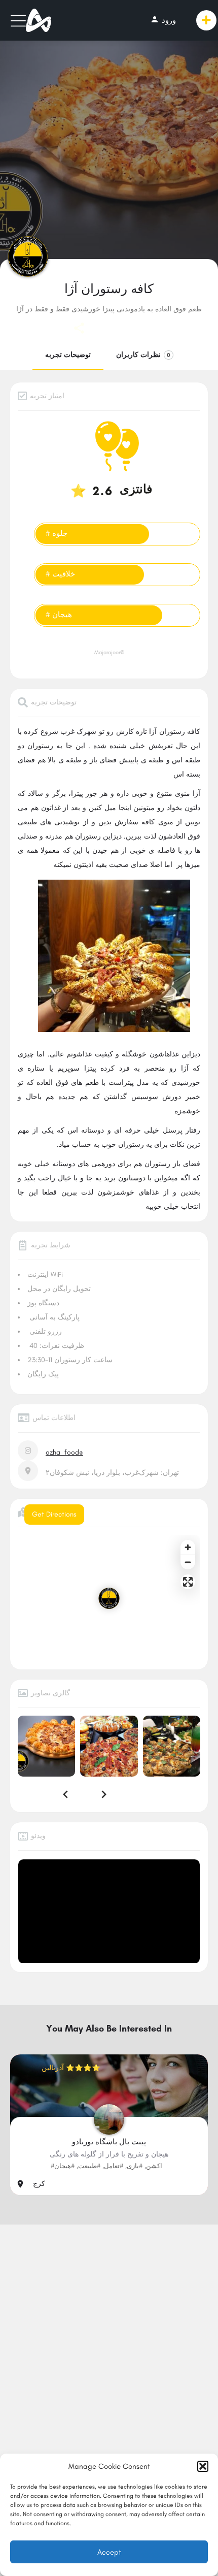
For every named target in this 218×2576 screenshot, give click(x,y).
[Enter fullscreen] (188, 1582)
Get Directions (54, 1514)
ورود (163, 20)
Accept (109, 2552)
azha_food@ (64, 1452)
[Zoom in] (188, 1547)
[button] (203, 2466)
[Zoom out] (188, 1562)
